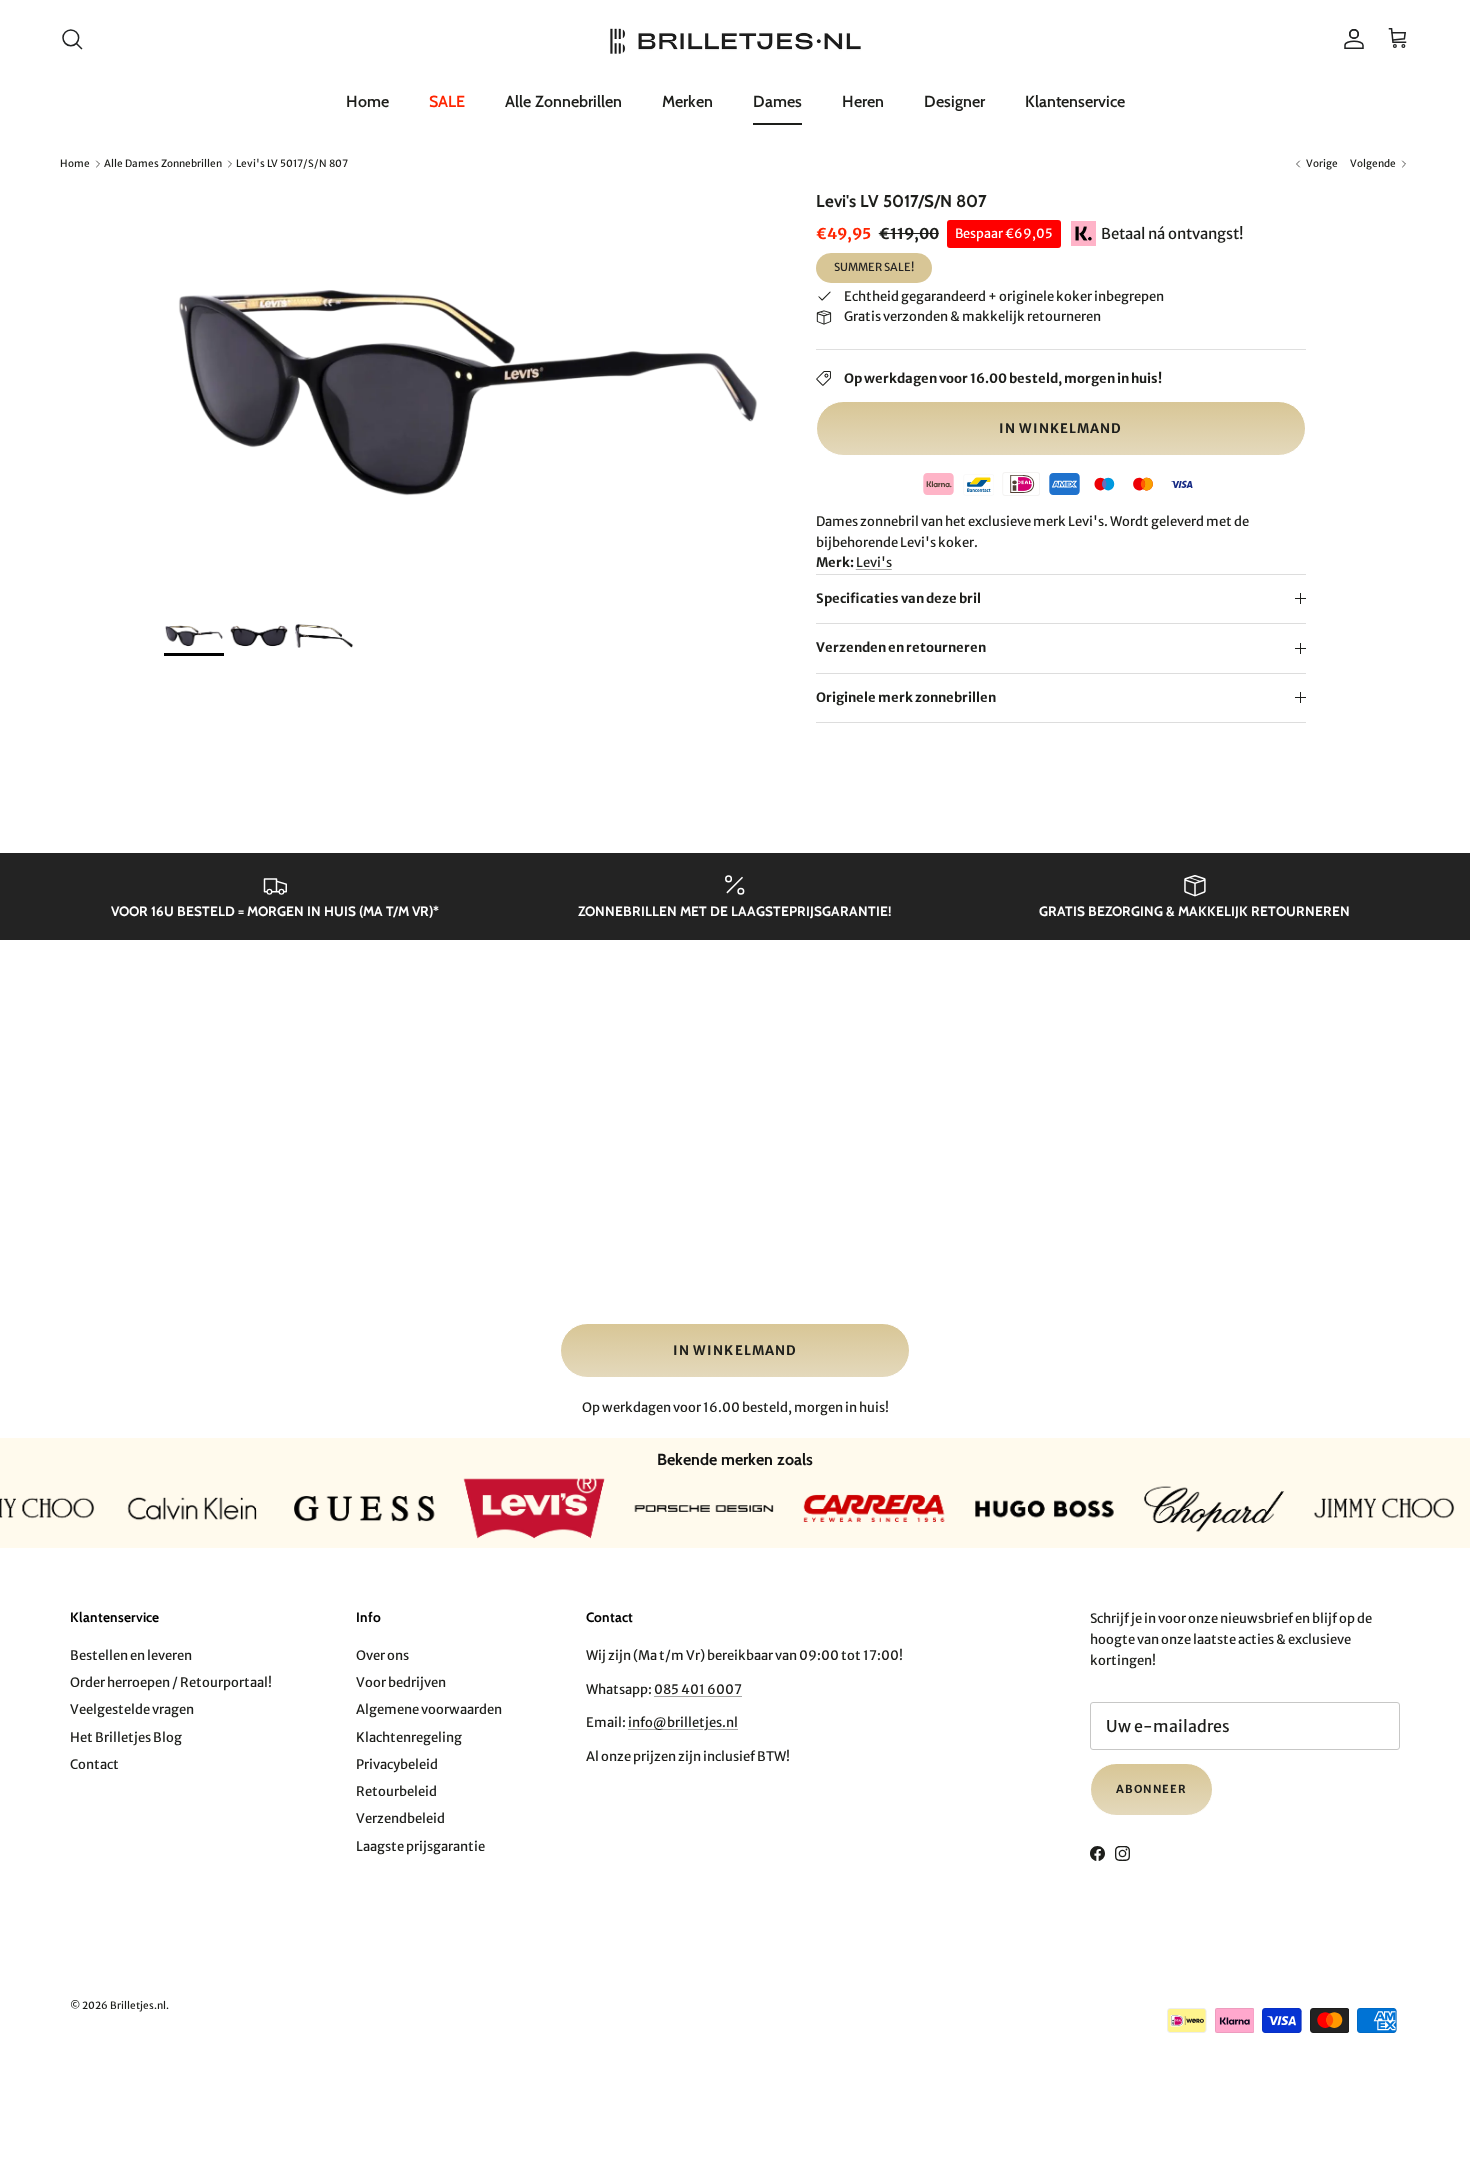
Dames (777, 101)
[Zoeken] (72, 39)
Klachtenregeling (409, 1737)
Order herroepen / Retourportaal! (171, 1682)
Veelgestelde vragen (132, 1709)
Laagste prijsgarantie (420, 1846)
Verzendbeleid (400, 1818)
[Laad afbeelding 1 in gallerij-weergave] (468, 393)
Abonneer (1151, 1789)
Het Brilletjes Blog (126, 1737)
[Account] (1350, 39)
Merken (687, 101)
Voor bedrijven (401, 1682)
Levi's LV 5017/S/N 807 (292, 163)
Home (367, 101)
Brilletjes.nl (138, 2005)
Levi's (874, 562)
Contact (94, 1764)
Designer (954, 101)
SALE (447, 101)
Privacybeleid (397, 1764)
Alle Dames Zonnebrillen (163, 163)
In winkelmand (1061, 428)
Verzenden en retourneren (901, 647)
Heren (863, 101)
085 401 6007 (698, 1689)
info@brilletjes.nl (683, 1722)
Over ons (382, 1655)
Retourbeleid (396, 1791)
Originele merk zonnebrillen (906, 697)
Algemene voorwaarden (429, 1709)
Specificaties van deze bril (898, 598)
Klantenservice (1075, 101)
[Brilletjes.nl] (735, 39)
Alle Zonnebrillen (563, 101)
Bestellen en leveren (131, 1655)
